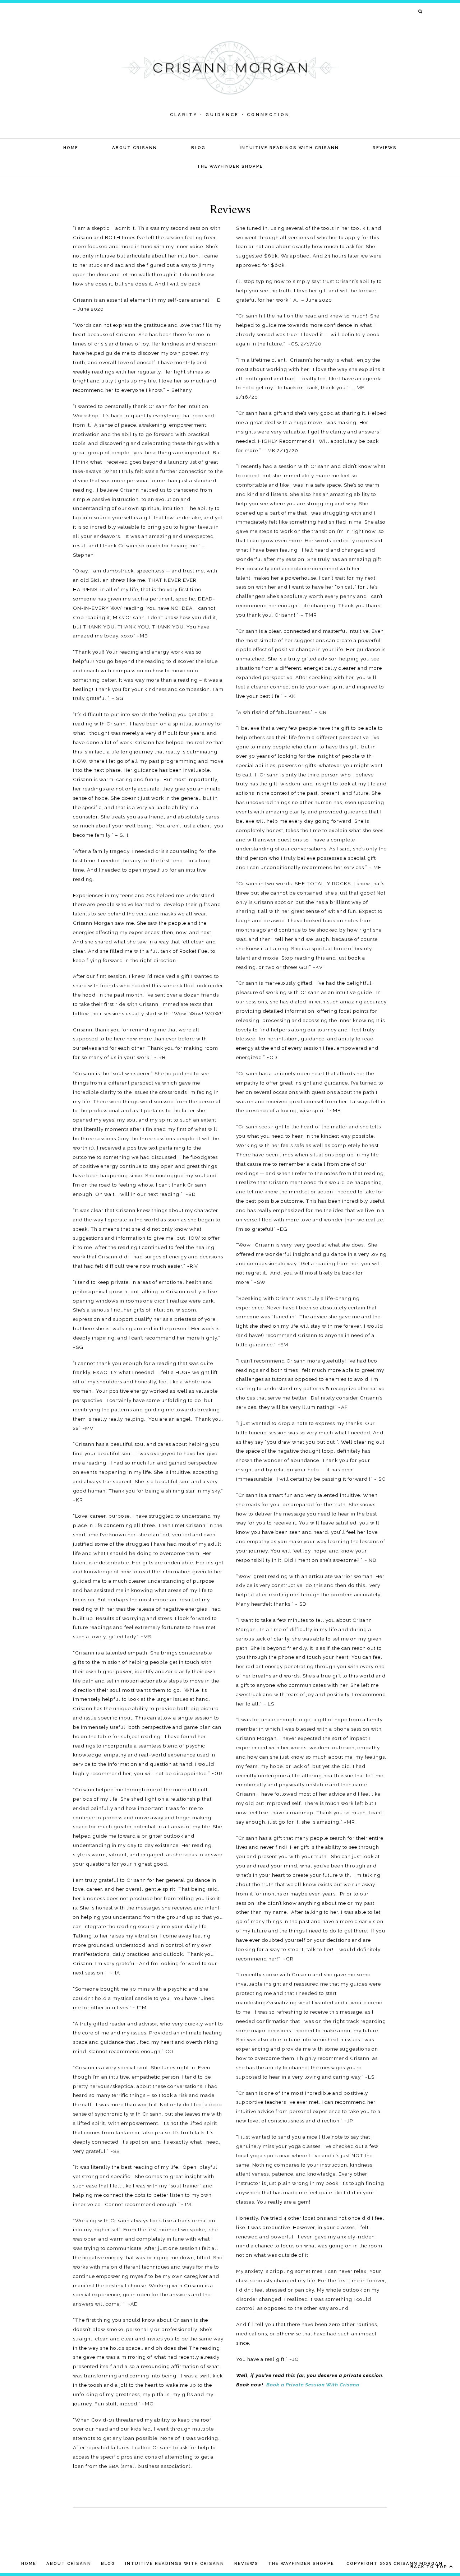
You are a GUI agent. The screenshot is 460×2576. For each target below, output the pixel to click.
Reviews (385, 148)
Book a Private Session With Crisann (313, 2385)
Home (71, 148)
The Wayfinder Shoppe (230, 166)
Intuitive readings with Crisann (289, 148)
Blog (198, 148)
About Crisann (135, 148)
